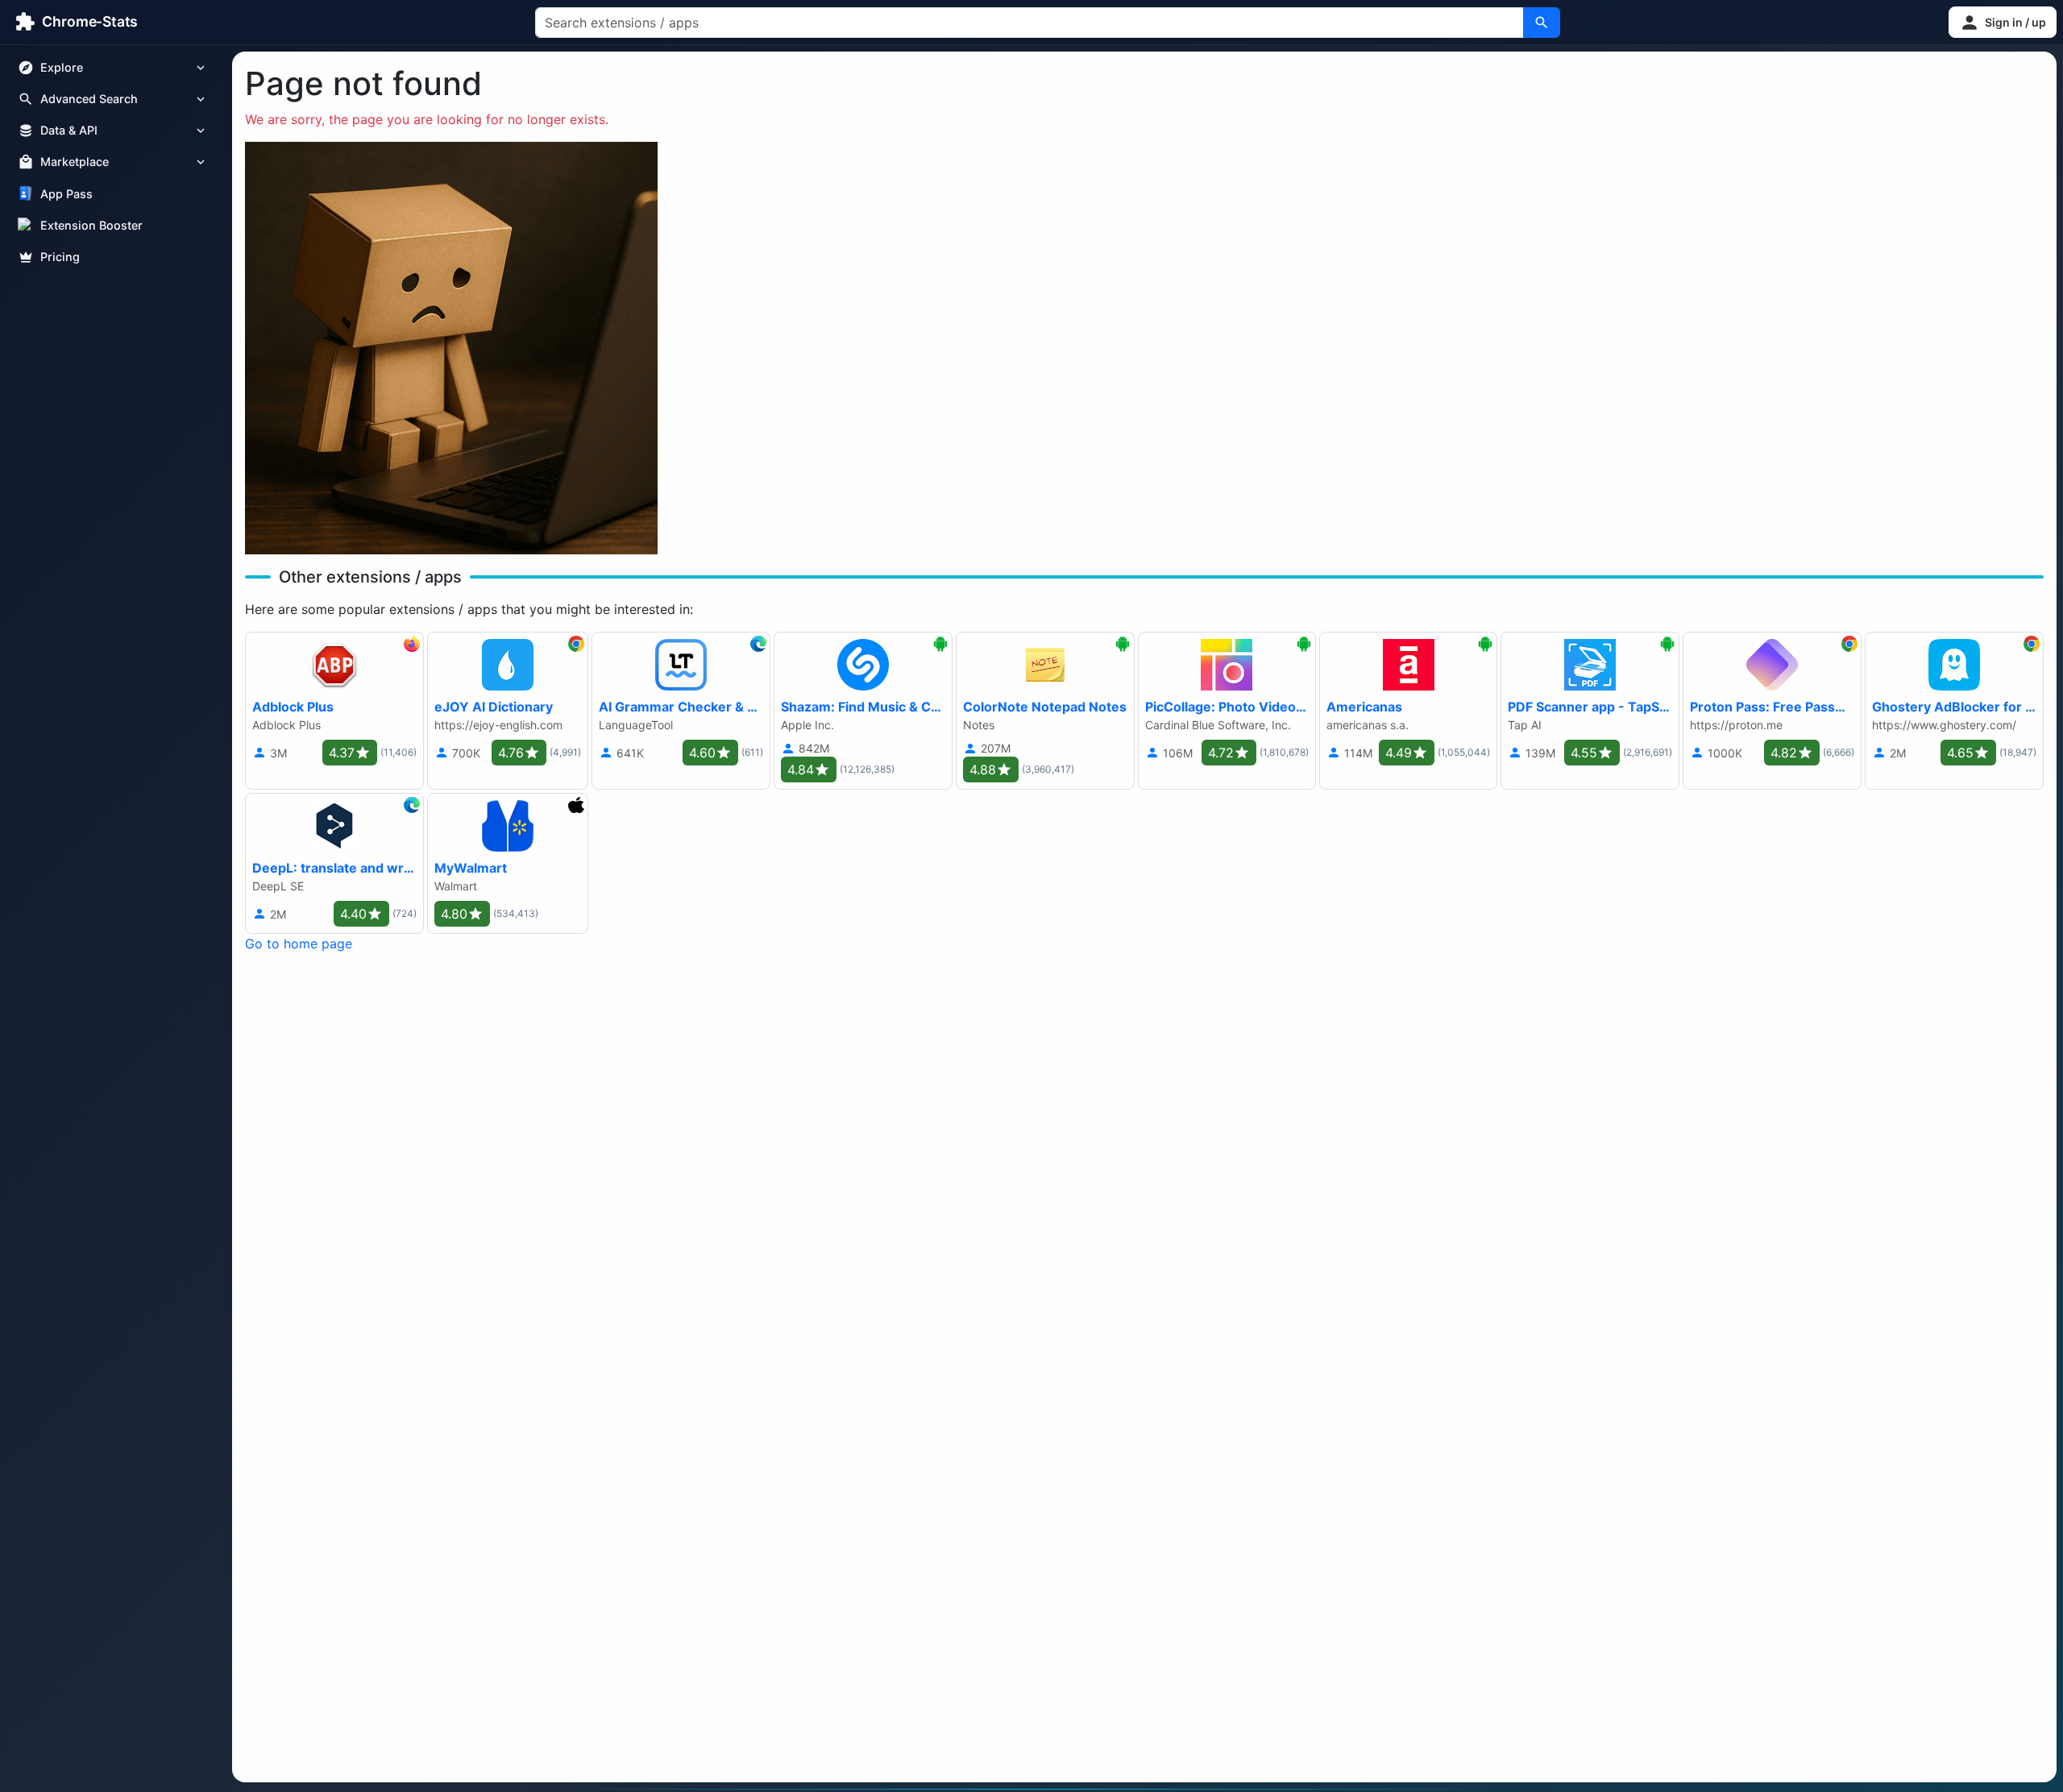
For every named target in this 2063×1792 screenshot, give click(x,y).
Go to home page (299, 944)
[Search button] (1542, 23)
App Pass (66, 194)
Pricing (60, 257)
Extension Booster (91, 225)
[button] (2003, 22)
